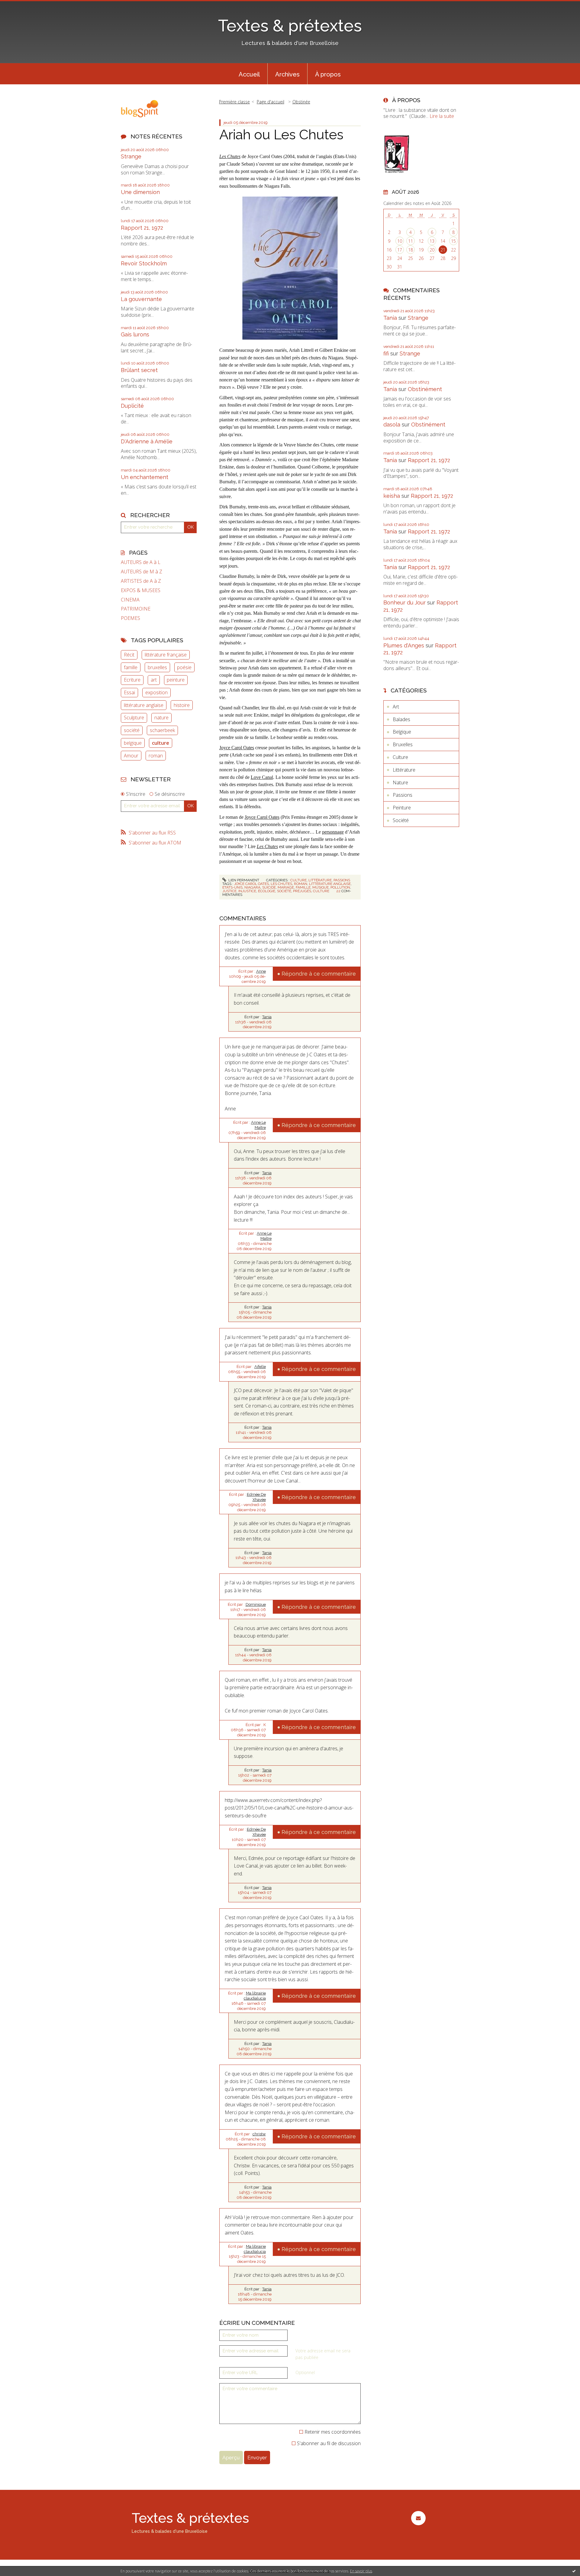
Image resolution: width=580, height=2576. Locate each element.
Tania (267, 1017)
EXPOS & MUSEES (141, 590)
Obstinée (301, 102)
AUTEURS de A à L (141, 562)
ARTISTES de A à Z (141, 581)
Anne (261, 971)
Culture (298, 880)
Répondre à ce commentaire (319, 974)
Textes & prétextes (290, 26)
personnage (333, 832)
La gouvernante (141, 299)
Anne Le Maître (258, 1125)
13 (432, 241)
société (132, 730)
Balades (401, 719)
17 (400, 250)
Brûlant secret (139, 370)
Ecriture (132, 680)
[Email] (418, 2518)
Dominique (256, 1604)
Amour (131, 756)
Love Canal (262, 777)
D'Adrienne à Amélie (147, 441)
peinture (176, 680)
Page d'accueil (271, 102)
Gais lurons (135, 334)
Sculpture (134, 718)
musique (321, 887)
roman (156, 756)
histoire (182, 705)
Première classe (234, 102)
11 (411, 241)
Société (401, 820)
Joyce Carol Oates (237, 748)
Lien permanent (243, 880)
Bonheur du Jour (404, 603)
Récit (129, 655)
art (154, 680)
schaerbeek (162, 730)
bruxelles (157, 667)
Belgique (402, 732)
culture (161, 743)
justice (229, 891)
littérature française (166, 655)
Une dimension (140, 192)
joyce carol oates (251, 884)
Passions (342, 880)
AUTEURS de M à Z (142, 572)
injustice (247, 891)
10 (400, 241)
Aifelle (260, 1367)
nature (161, 718)
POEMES (130, 618)
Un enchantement (145, 477)
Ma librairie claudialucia (255, 1996)
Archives (287, 74)
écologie (267, 891)
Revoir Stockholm (144, 263)
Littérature (320, 880)
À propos (328, 74)
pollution (340, 887)
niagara (252, 887)
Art (396, 707)
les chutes (281, 884)
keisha (392, 496)
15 (453, 241)
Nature (400, 783)
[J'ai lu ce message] (574, 2571)
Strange (131, 156)
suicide (269, 887)
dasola (392, 424)
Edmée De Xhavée (256, 1497)
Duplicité (132, 406)
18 (411, 250)
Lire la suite (442, 116)
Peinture (402, 808)
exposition (156, 692)
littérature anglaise (144, 705)
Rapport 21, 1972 (142, 228)
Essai (129, 692)
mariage (286, 887)
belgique (133, 743)
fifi (386, 353)
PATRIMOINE (136, 609)
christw (259, 2134)
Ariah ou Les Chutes (281, 135)
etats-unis (232, 887)
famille (131, 667)
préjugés (302, 891)
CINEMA (130, 600)
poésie (184, 667)
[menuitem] (249, 74)
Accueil (249, 74)
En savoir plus (361, 2571)
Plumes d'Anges (404, 645)
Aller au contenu (21, 5)
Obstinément (425, 389)
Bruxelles (403, 744)
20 (432, 250)
